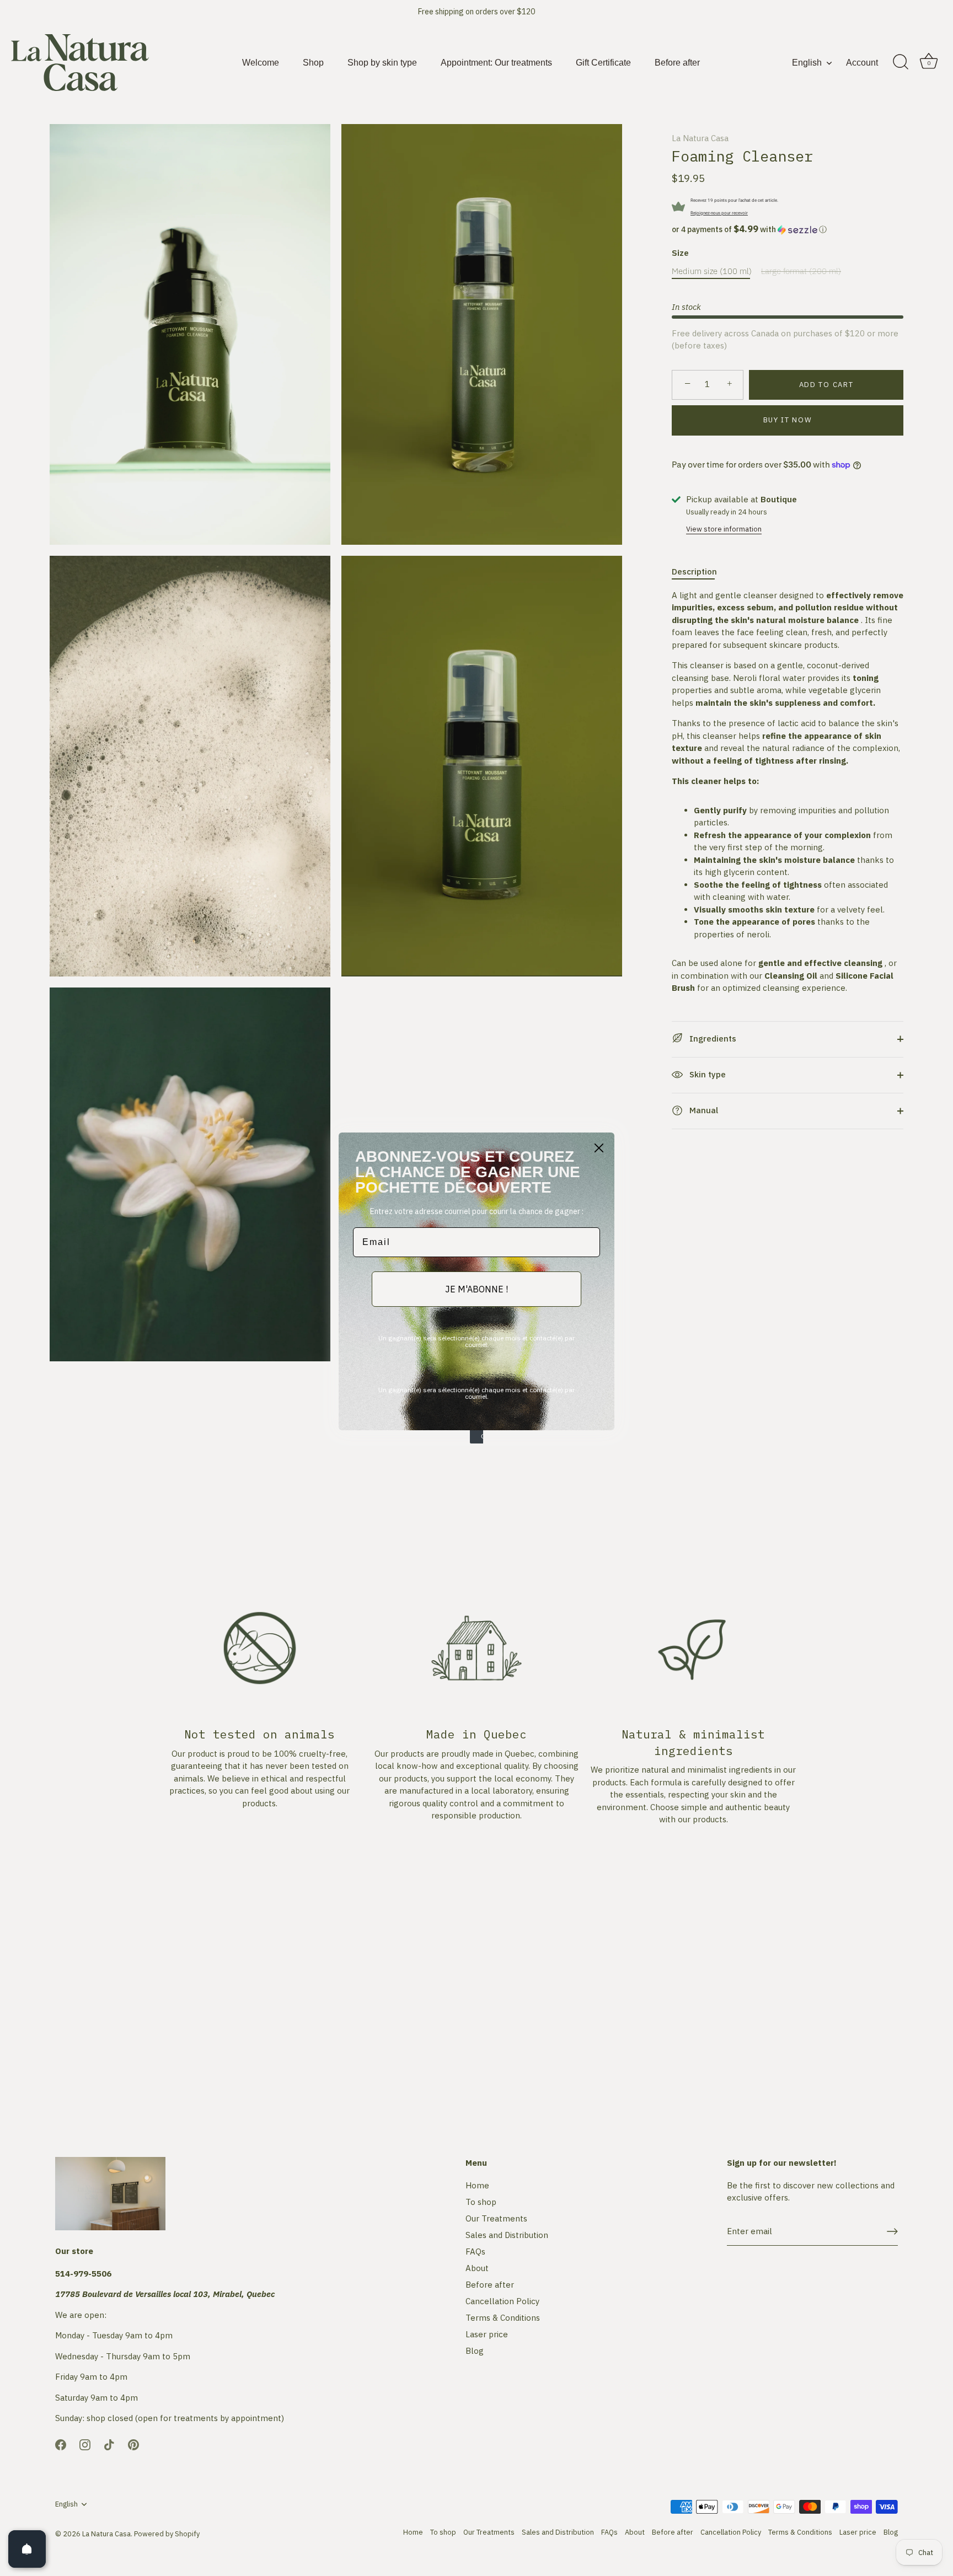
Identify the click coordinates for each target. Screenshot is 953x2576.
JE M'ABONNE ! (476, 1289)
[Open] (27, 2549)
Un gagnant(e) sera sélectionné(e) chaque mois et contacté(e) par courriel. (476, 1341)
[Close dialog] (599, 1148)
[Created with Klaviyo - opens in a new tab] (476, 1437)
